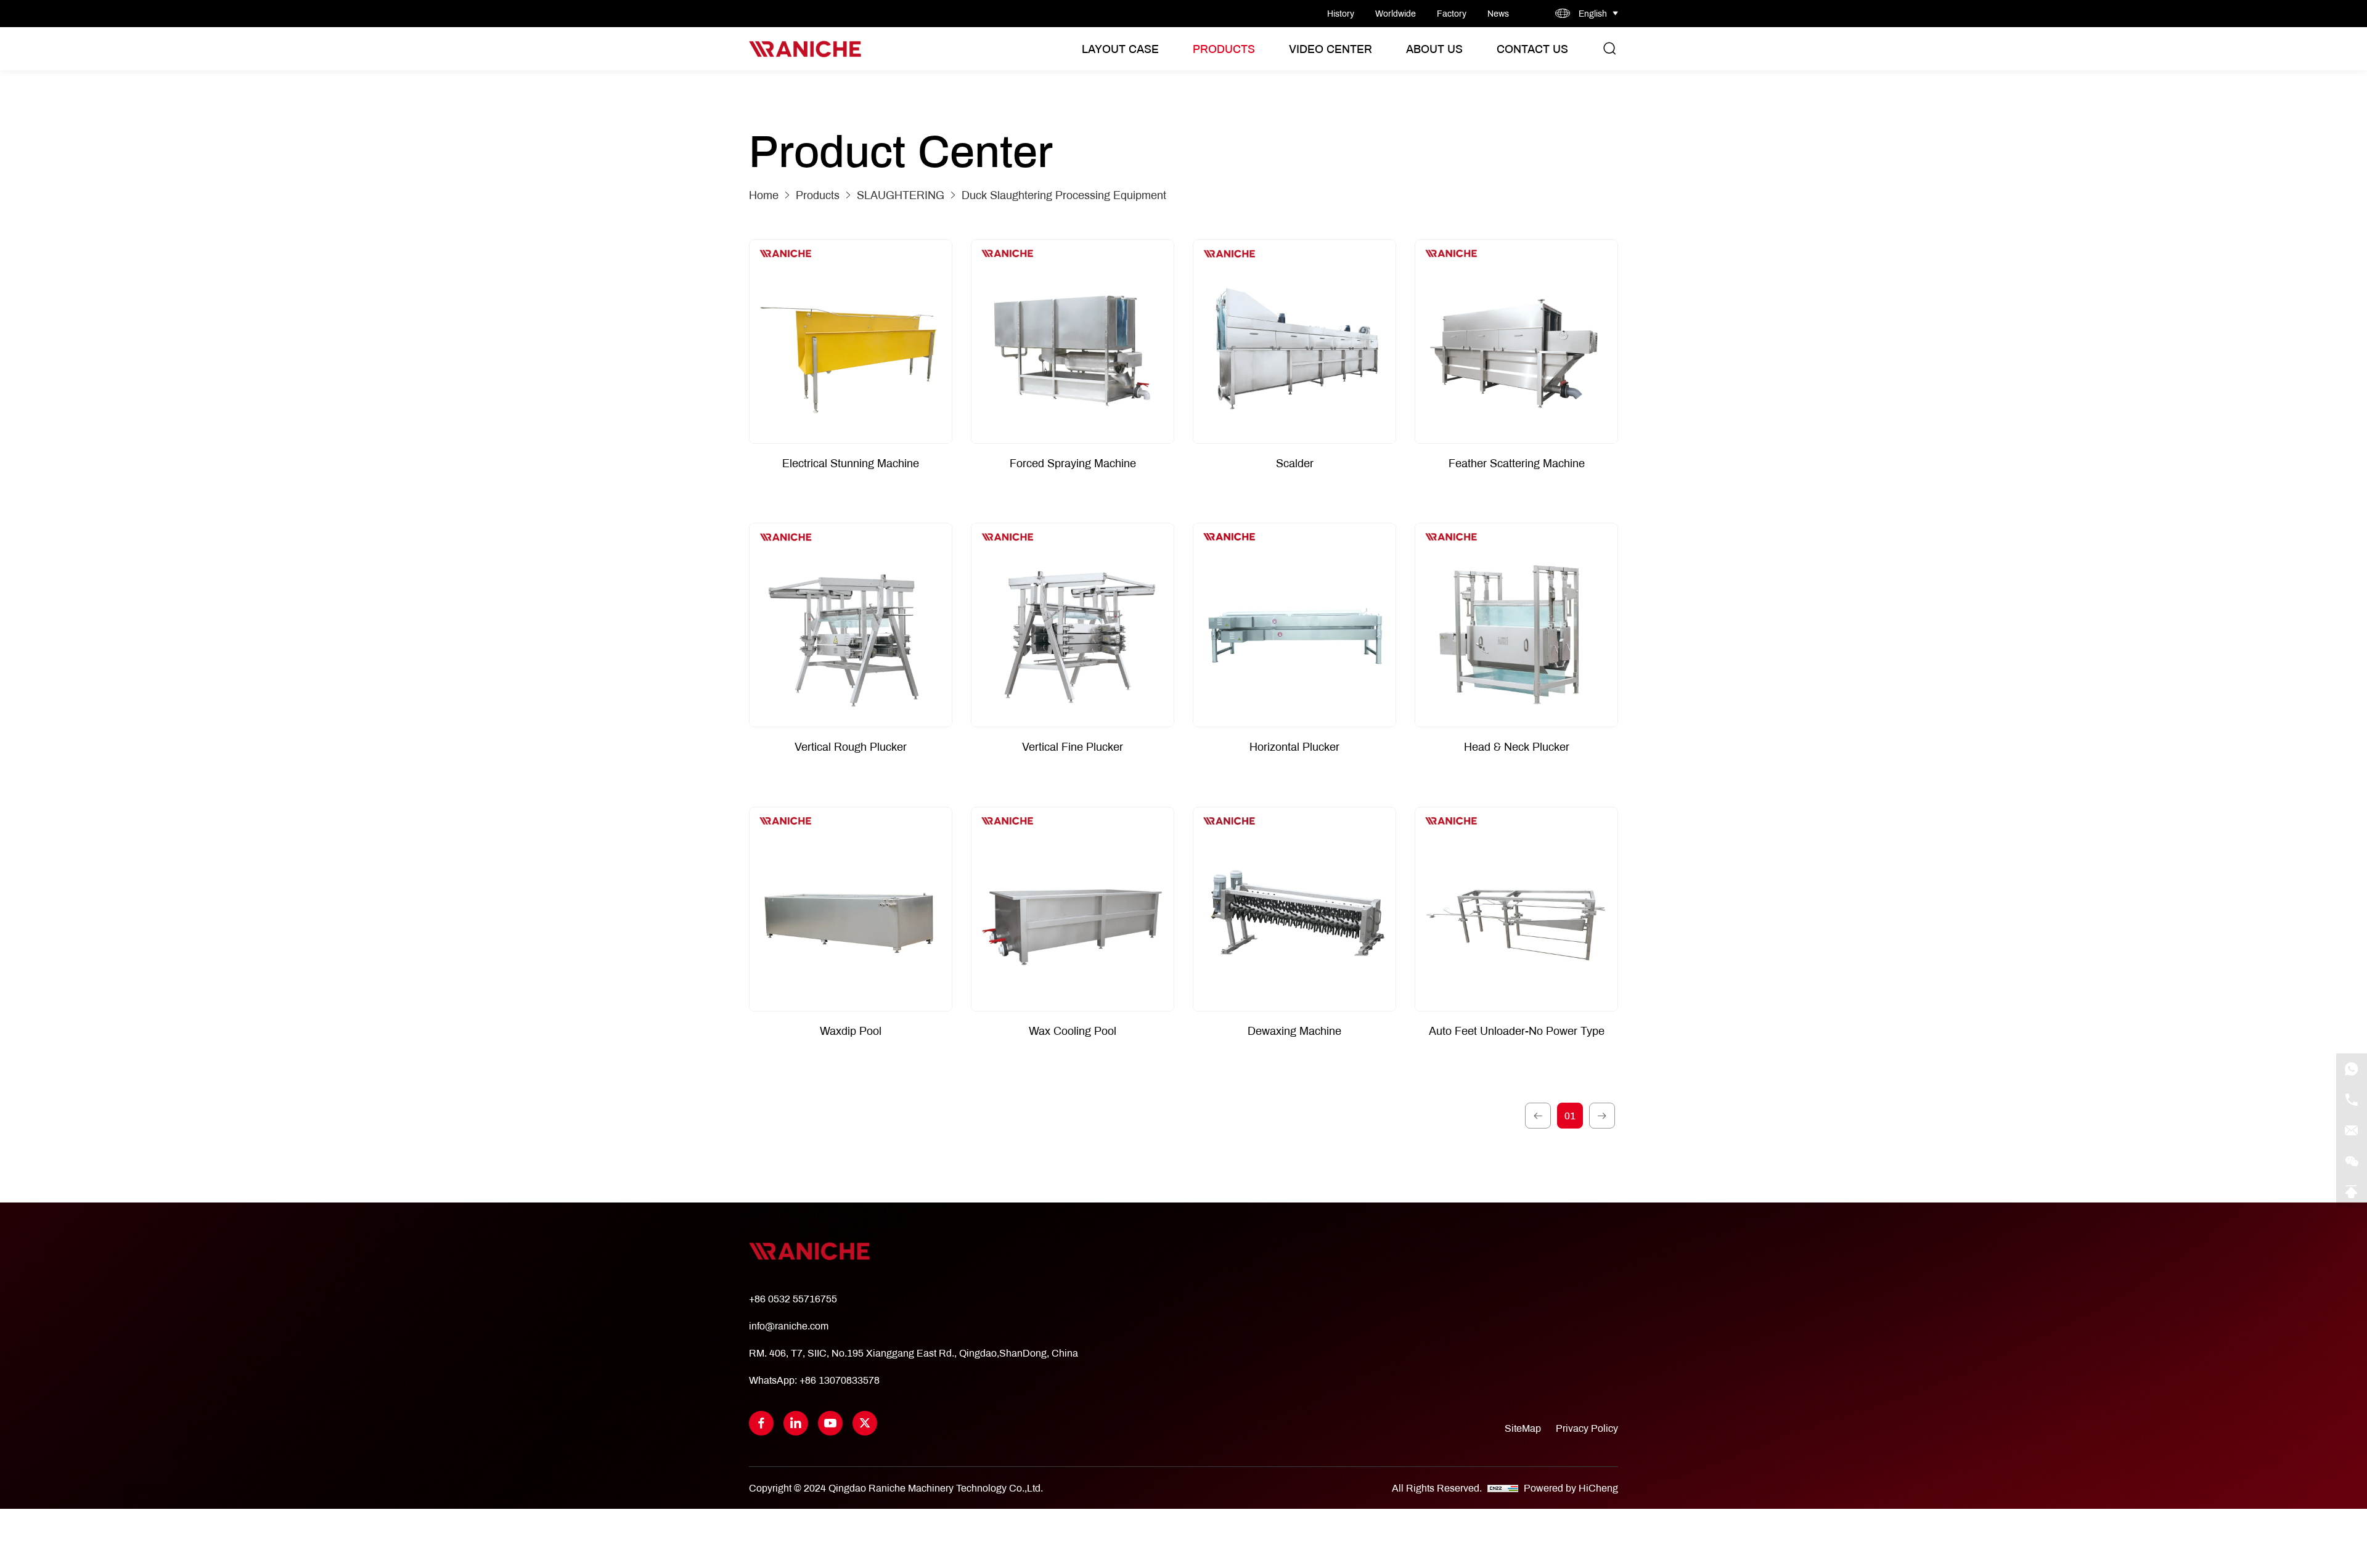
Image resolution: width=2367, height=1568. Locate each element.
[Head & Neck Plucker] (1516, 625)
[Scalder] (1294, 341)
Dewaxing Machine (1294, 1031)
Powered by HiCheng (1571, 1488)
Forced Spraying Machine (1073, 463)
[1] (1538, 1116)
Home (764, 195)
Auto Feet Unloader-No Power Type (1517, 1031)
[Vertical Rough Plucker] (851, 625)
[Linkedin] (796, 1423)
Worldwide (1396, 14)
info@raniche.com (789, 1325)
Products (1224, 49)
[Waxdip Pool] (851, 909)
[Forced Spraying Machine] (1073, 341)
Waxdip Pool (851, 1031)
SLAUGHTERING (901, 195)
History (1341, 14)
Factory (1452, 14)
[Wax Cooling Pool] (1073, 909)
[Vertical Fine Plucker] (1073, 625)
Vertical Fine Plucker (1073, 747)
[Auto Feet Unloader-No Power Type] (1516, 909)
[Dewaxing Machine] (1294, 909)
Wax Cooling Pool (1073, 1031)
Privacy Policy (1587, 1428)
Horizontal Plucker (1294, 747)
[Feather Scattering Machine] (1516, 341)
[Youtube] (830, 1423)
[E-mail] (2352, 1130)
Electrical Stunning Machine (851, 463)
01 (1570, 1115)
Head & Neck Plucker (1517, 747)
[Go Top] (2352, 1192)
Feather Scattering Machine (1517, 463)
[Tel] (2352, 1100)
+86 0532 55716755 (793, 1298)
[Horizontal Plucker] (1294, 625)
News (1498, 14)
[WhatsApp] (2352, 1069)
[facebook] (761, 1423)
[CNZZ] (1504, 1488)
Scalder (1295, 463)
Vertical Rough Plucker (851, 747)
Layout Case (1120, 49)
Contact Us (1532, 49)
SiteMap (1523, 1428)
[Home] (805, 49)
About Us (1434, 49)
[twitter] (865, 1423)
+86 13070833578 (840, 1380)
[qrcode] (2352, 1161)
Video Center (1331, 49)
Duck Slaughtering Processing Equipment (1064, 195)
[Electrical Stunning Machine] (851, 341)
